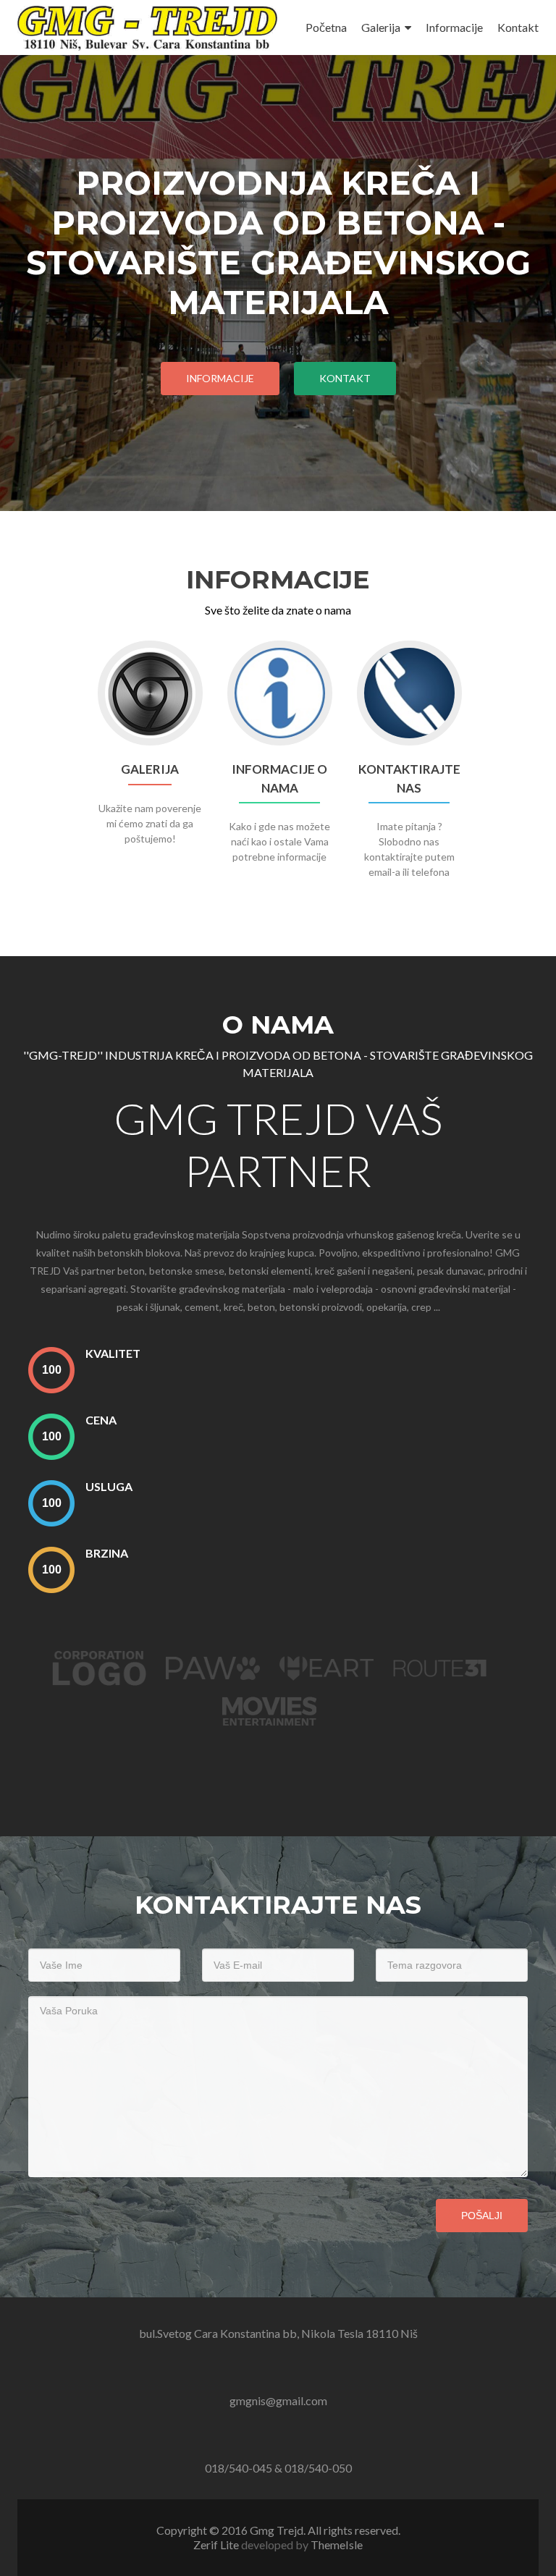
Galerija (381, 27)
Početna (326, 27)
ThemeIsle (337, 2545)
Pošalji (482, 2216)
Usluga (109, 1486)
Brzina (107, 1553)
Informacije (454, 27)
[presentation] (51, 1370)
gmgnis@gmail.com (278, 2400)
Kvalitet (113, 1353)
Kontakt (518, 27)
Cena (101, 1420)
